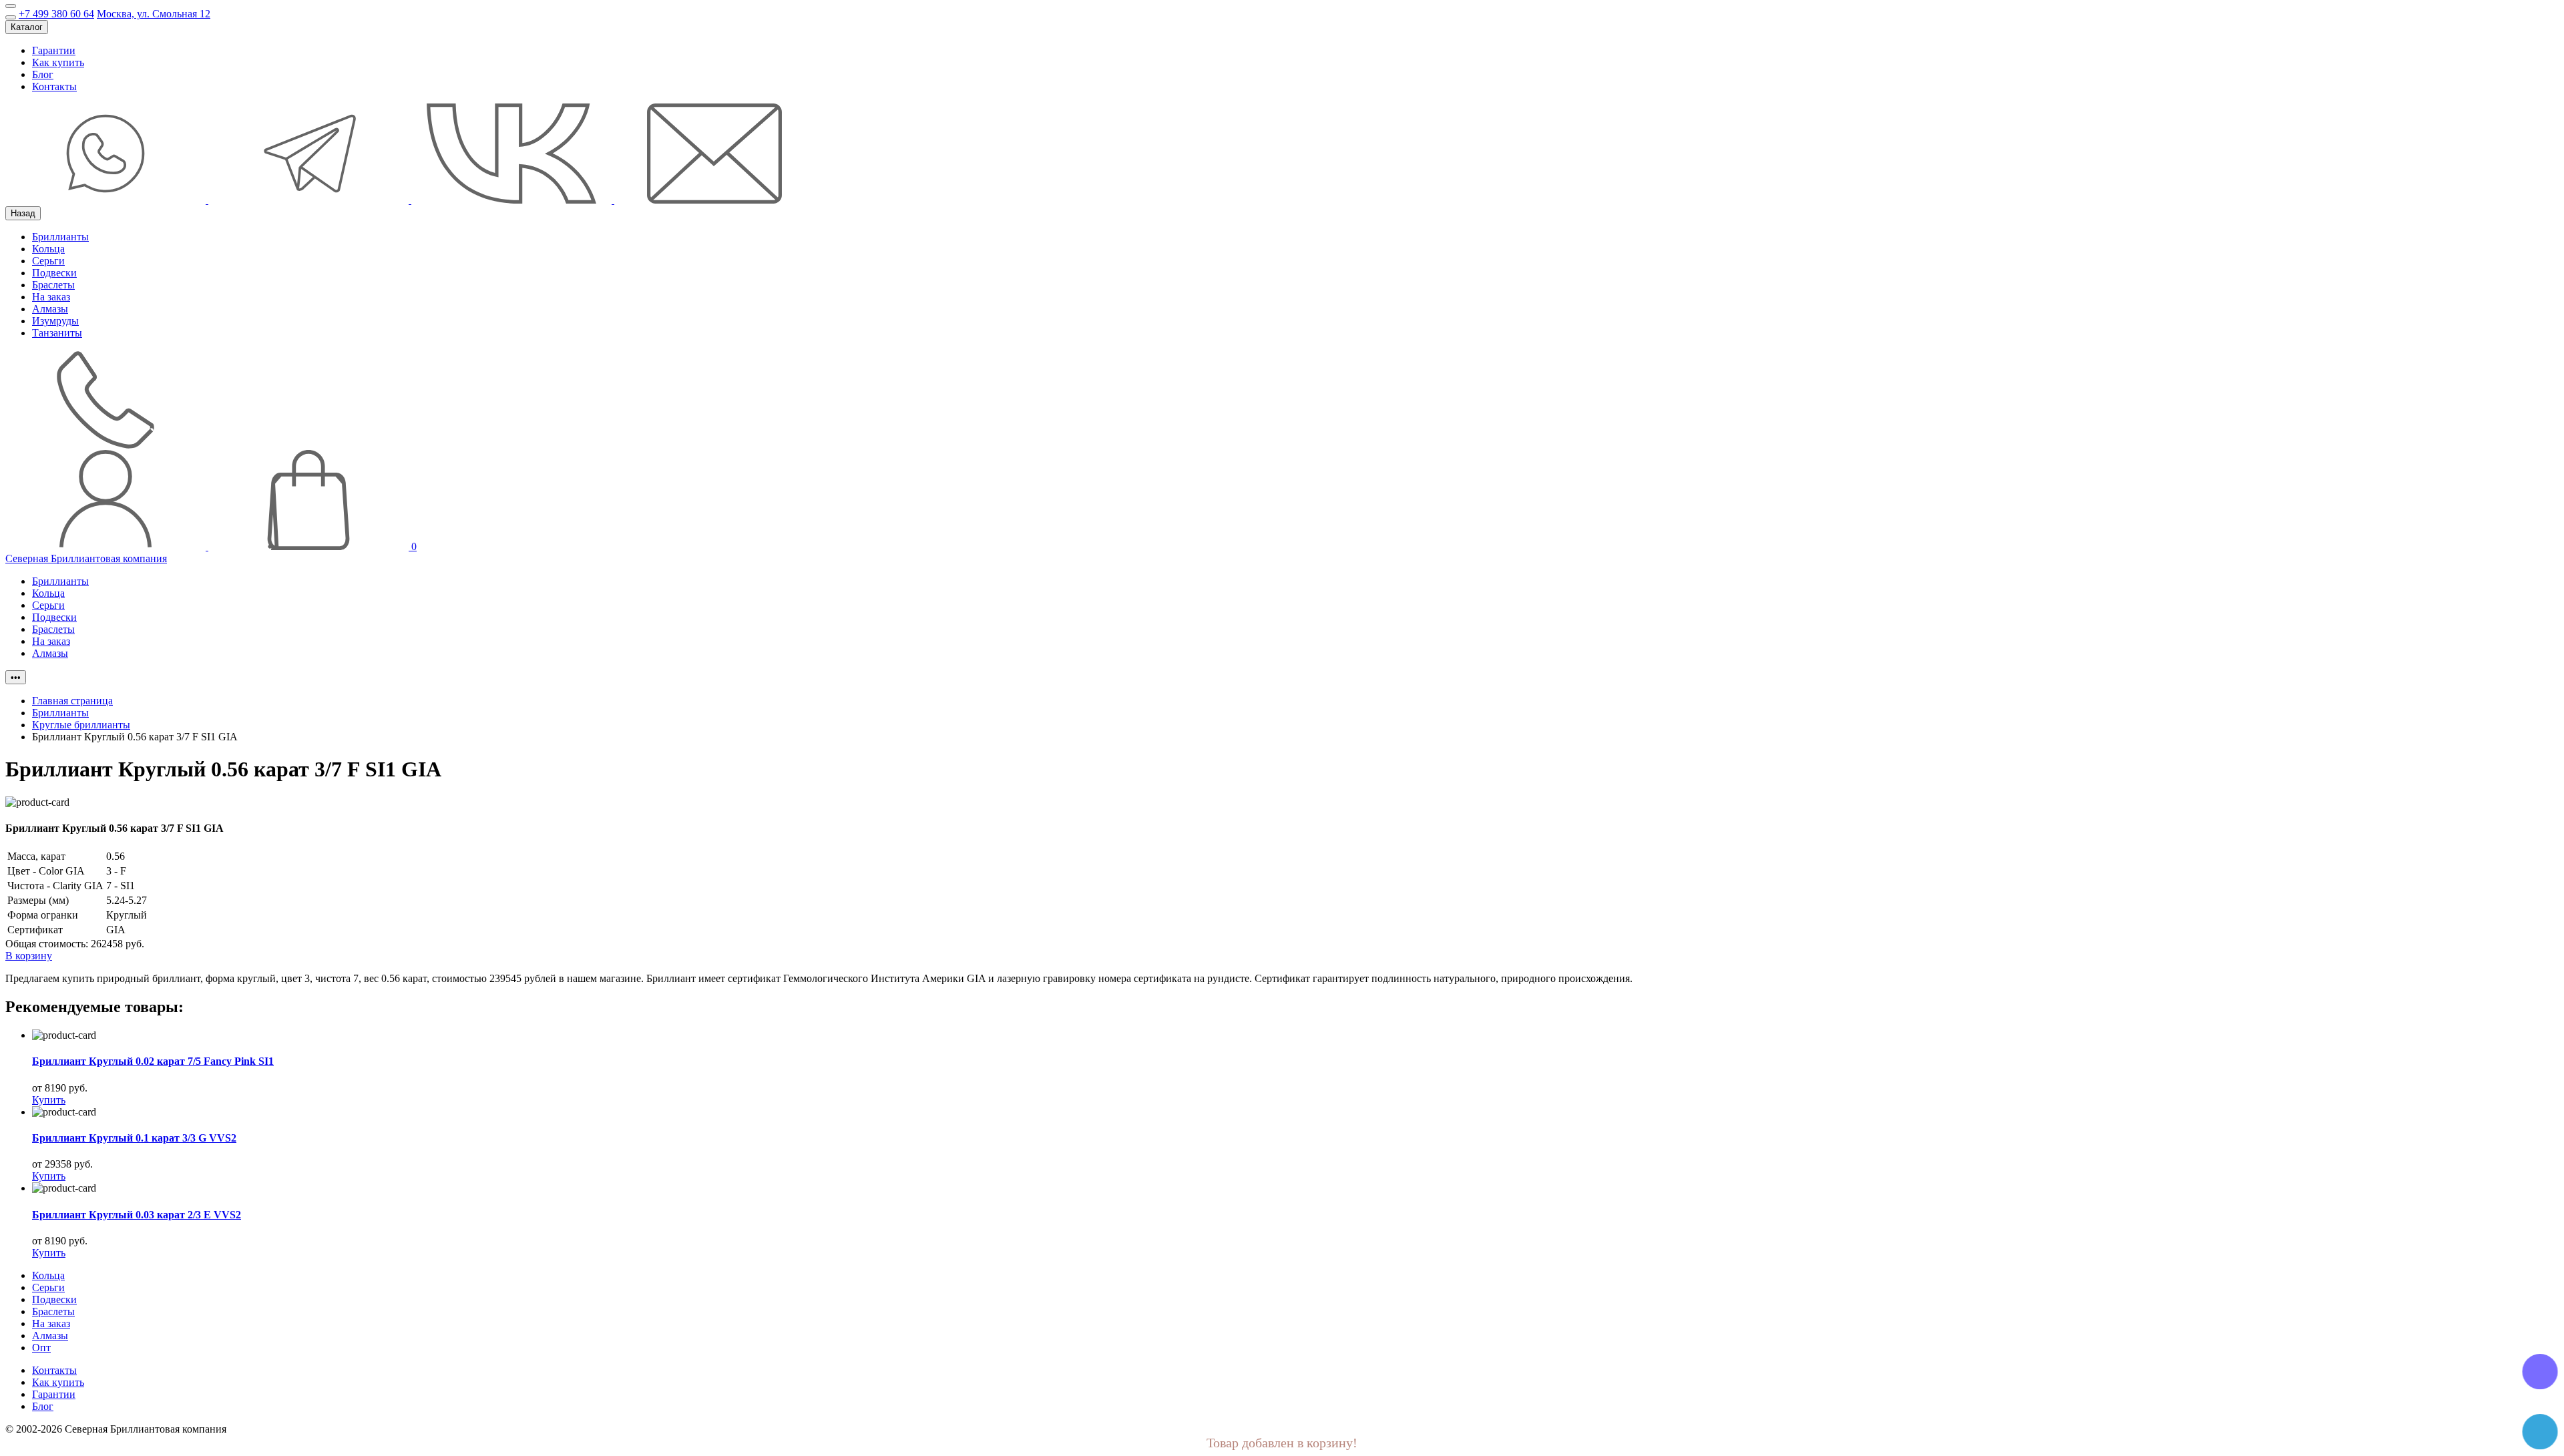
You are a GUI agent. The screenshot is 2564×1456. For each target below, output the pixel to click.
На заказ (51, 297)
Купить (49, 1100)
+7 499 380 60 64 (56, 14)
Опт (41, 1348)
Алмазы (50, 309)
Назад (23, 213)
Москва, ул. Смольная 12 (154, 14)
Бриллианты (60, 237)
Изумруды (55, 321)
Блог (43, 74)
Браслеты (53, 285)
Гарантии (54, 50)
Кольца (48, 249)
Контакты (54, 86)
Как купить (58, 62)
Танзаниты (57, 333)
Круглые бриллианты (81, 725)
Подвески (54, 273)
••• (16, 677)
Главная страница (72, 701)
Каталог (27, 27)
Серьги (48, 261)
